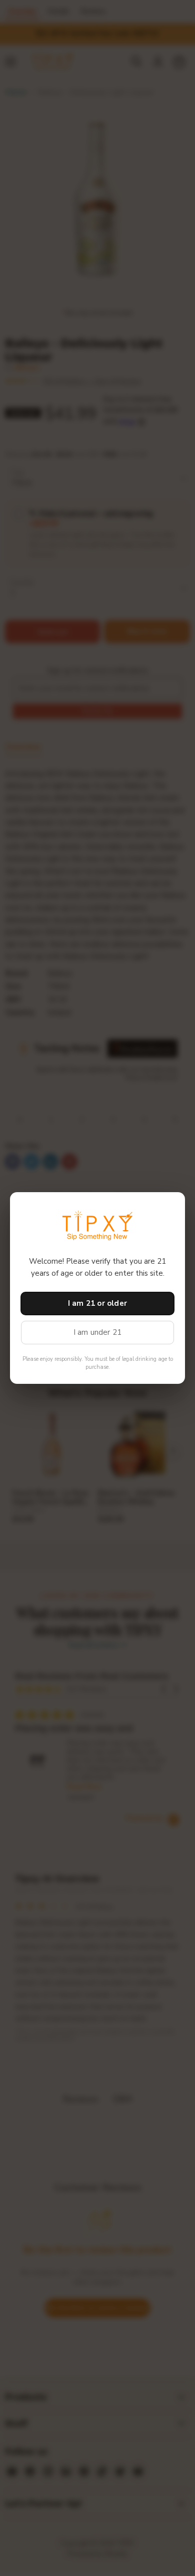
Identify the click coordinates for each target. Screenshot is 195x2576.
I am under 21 (98, 1332)
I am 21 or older (97, 1303)
